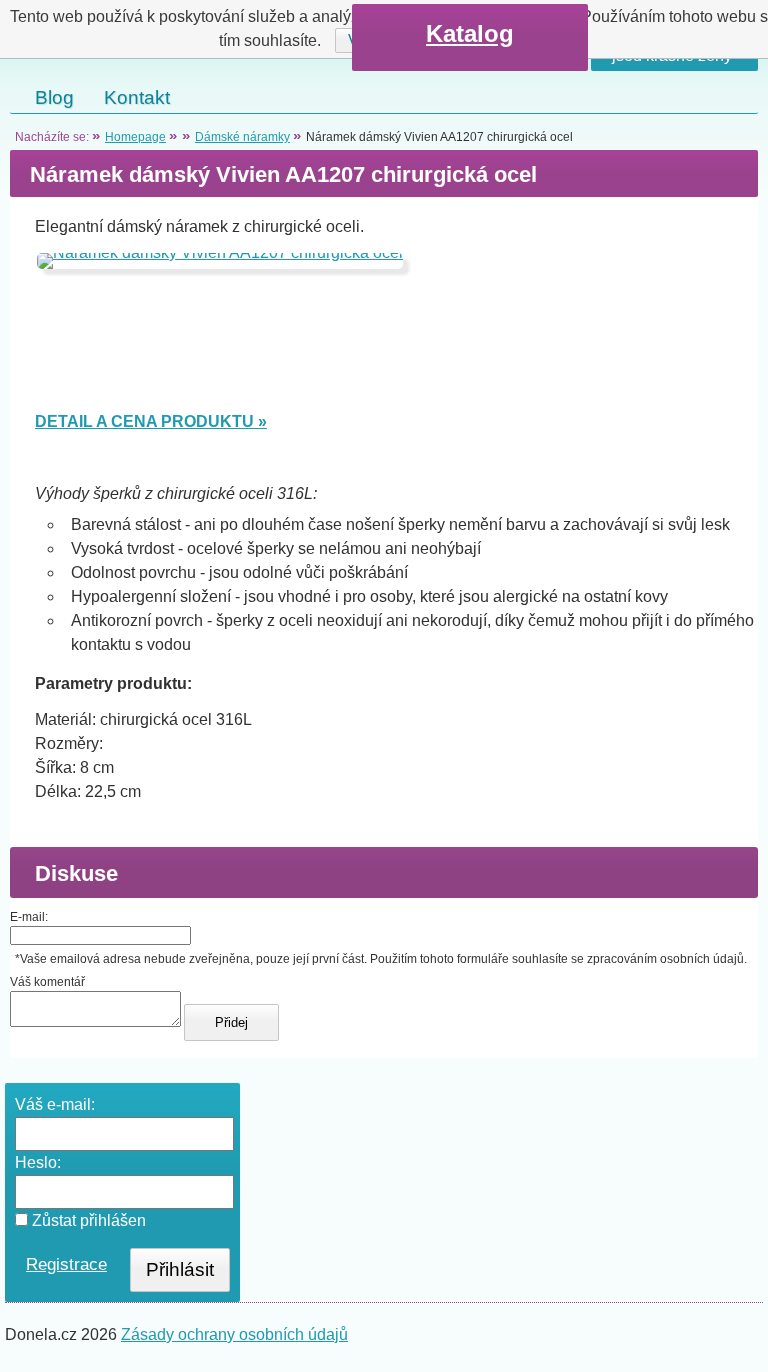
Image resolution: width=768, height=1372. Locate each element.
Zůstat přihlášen (87, 1220)
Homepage (135, 137)
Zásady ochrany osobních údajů (234, 1334)
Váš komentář (47, 982)
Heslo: (38, 1162)
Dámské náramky (242, 137)
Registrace (66, 1264)
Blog (54, 97)
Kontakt (137, 97)
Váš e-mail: (55, 1104)
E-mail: (29, 917)
